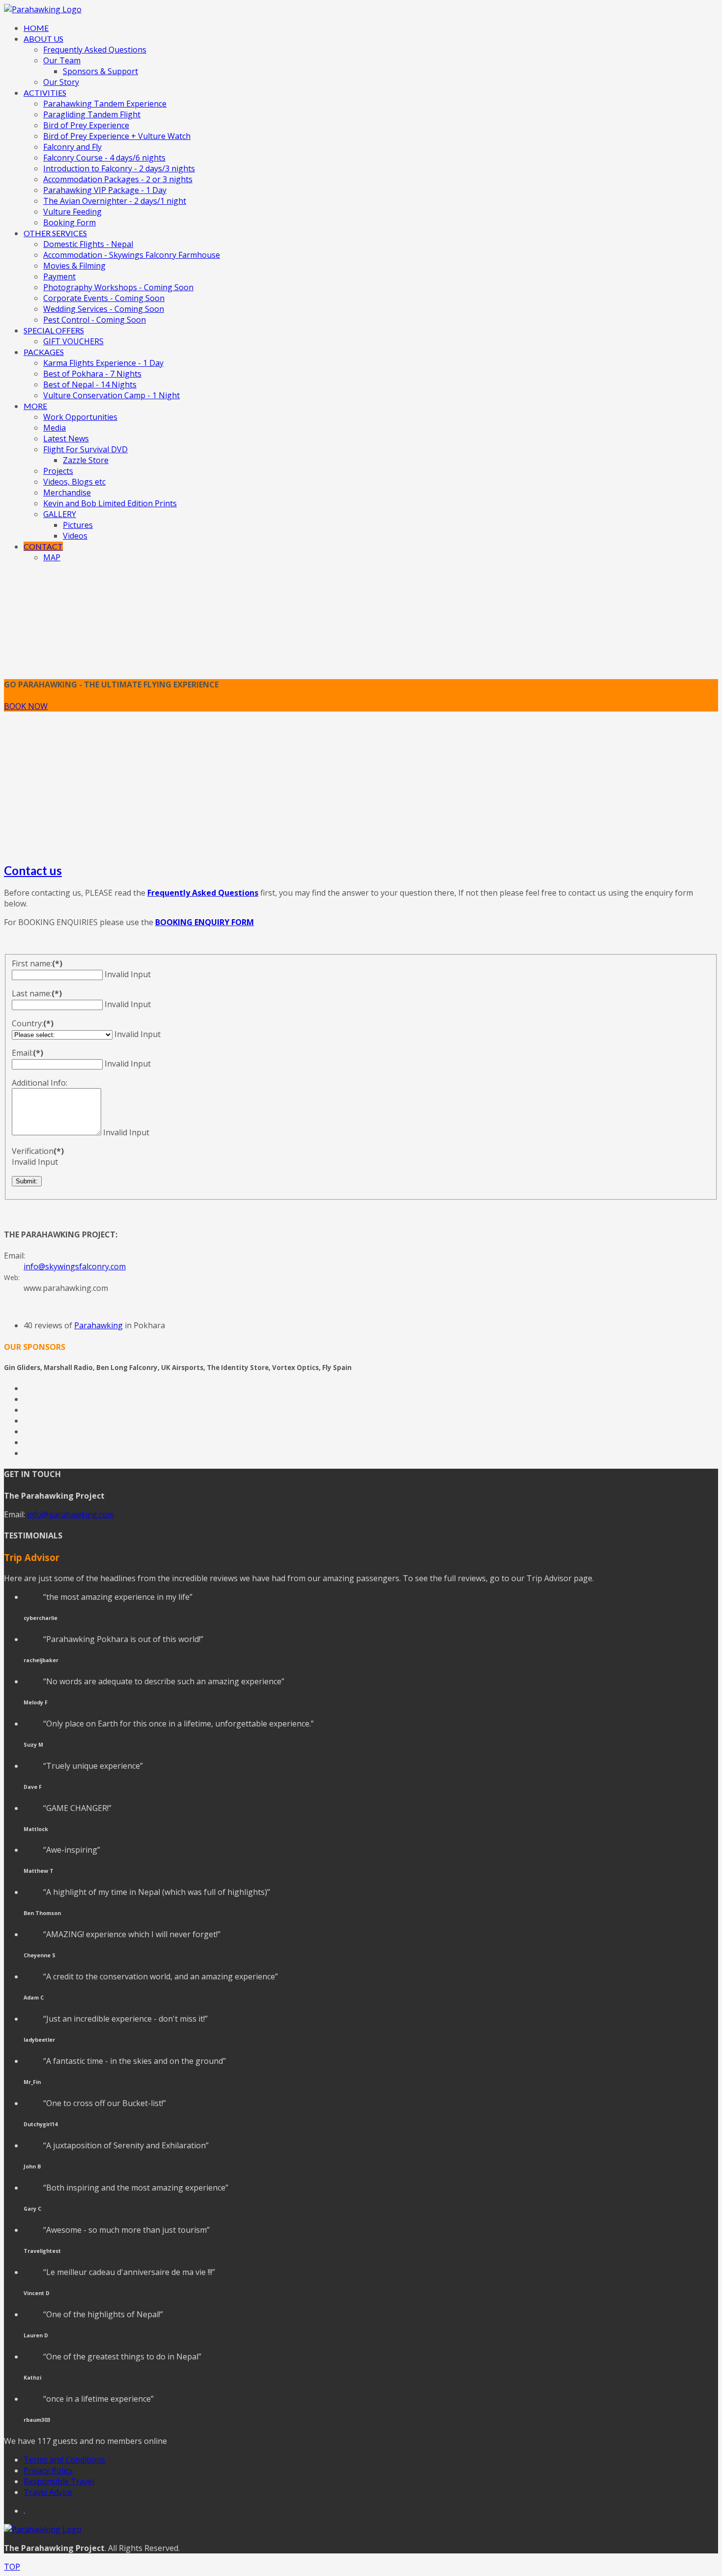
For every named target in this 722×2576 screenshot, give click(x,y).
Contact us (33, 870)
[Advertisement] (361, 785)
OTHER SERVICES (55, 233)
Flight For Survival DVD (85, 449)
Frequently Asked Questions (95, 50)
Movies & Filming (74, 266)
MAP (52, 557)
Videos (75, 536)
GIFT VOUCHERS (73, 341)
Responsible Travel (59, 2481)
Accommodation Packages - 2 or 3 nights (118, 179)
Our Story (61, 82)
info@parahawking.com (70, 1514)
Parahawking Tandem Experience (105, 104)
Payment (59, 276)
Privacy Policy (48, 2470)
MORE (35, 406)
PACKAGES (44, 352)
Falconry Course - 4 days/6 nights (104, 158)
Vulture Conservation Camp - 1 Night (111, 395)
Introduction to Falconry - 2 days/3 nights (119, 168)
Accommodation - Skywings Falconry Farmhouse (132, 255)
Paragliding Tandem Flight (92, 114)
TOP (12, 2567)
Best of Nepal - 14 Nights (90, 384)
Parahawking (98, 1325)
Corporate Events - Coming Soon (104, 298)
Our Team (62, 60)
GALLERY (60, 514)
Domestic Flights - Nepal (88, 244)
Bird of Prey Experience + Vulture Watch (117, 136)
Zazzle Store (86, 460)
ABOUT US (43, 39)
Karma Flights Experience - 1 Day (103, 363)
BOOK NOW (26, 706)
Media (55, 428)
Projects (58, 471)
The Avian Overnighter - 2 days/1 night (115, 201)
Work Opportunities (80, 417)
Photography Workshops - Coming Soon (118, 287)
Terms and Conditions (64, 2460)
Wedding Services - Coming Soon (104, 309)
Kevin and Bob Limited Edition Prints (110, 503)
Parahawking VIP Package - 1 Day (105, 190)
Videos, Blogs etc (74, 482)
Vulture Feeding (72, 212)
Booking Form (69, 222)
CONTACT (43, 546)
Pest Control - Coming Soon (95, 320)
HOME (36, 28)
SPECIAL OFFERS (54, 330)
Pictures (78, 525)
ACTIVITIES (45, 93)
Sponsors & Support (100, 71)
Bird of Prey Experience (86, 125)
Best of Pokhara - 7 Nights (92, 374)
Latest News (66, 438)
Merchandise (67, 493)
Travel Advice (48, 2492)
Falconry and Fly (72, 147)
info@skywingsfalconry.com (75, 1266)
